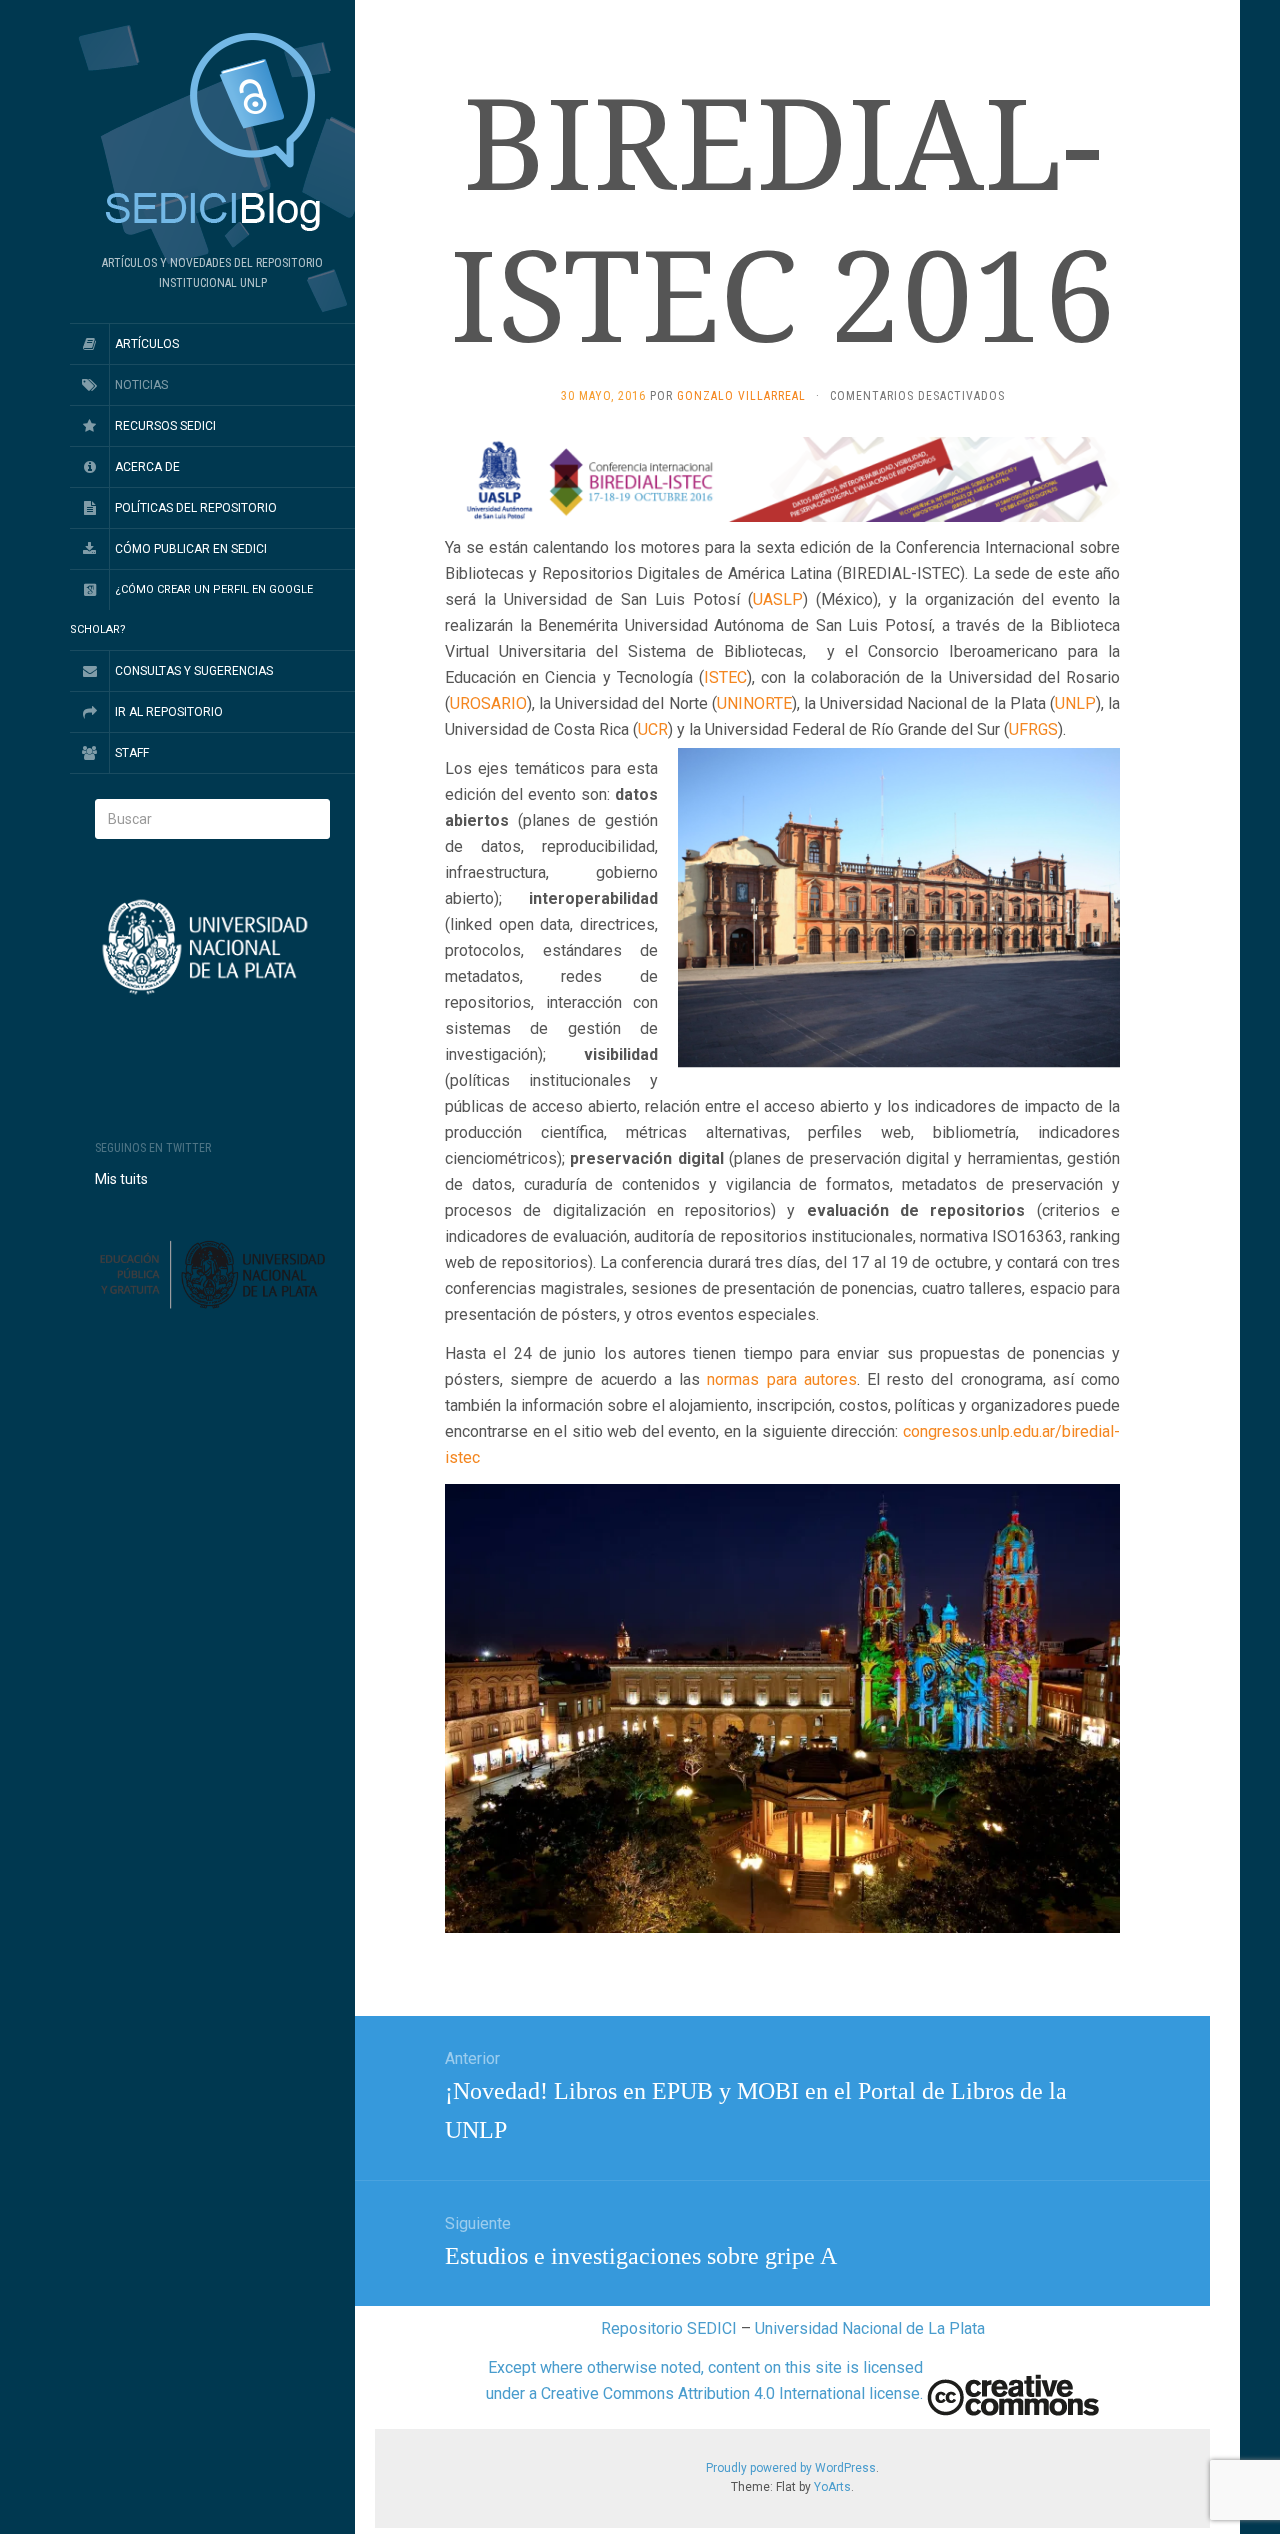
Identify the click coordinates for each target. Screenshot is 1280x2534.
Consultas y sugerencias (194, 671)
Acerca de (147, 467)
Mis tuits (121, 1179)
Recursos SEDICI (165, 426)
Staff (132, 753)
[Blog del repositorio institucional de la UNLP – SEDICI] (212, 134)
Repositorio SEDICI (669, 2328)
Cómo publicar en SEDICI (191, 549)
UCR (653, 729)
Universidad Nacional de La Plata (870, 2328)
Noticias (141, 385)
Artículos (147, 344)
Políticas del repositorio (196, 508)
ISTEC (725, 677)
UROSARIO (488, 703)
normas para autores (781, 1379)
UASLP (778, 599)
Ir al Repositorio (169, 712)
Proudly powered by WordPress (791, 2468)
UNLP (1075, 703)
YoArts (832, 2487)
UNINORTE (754, 703)
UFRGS (1033, 729)
